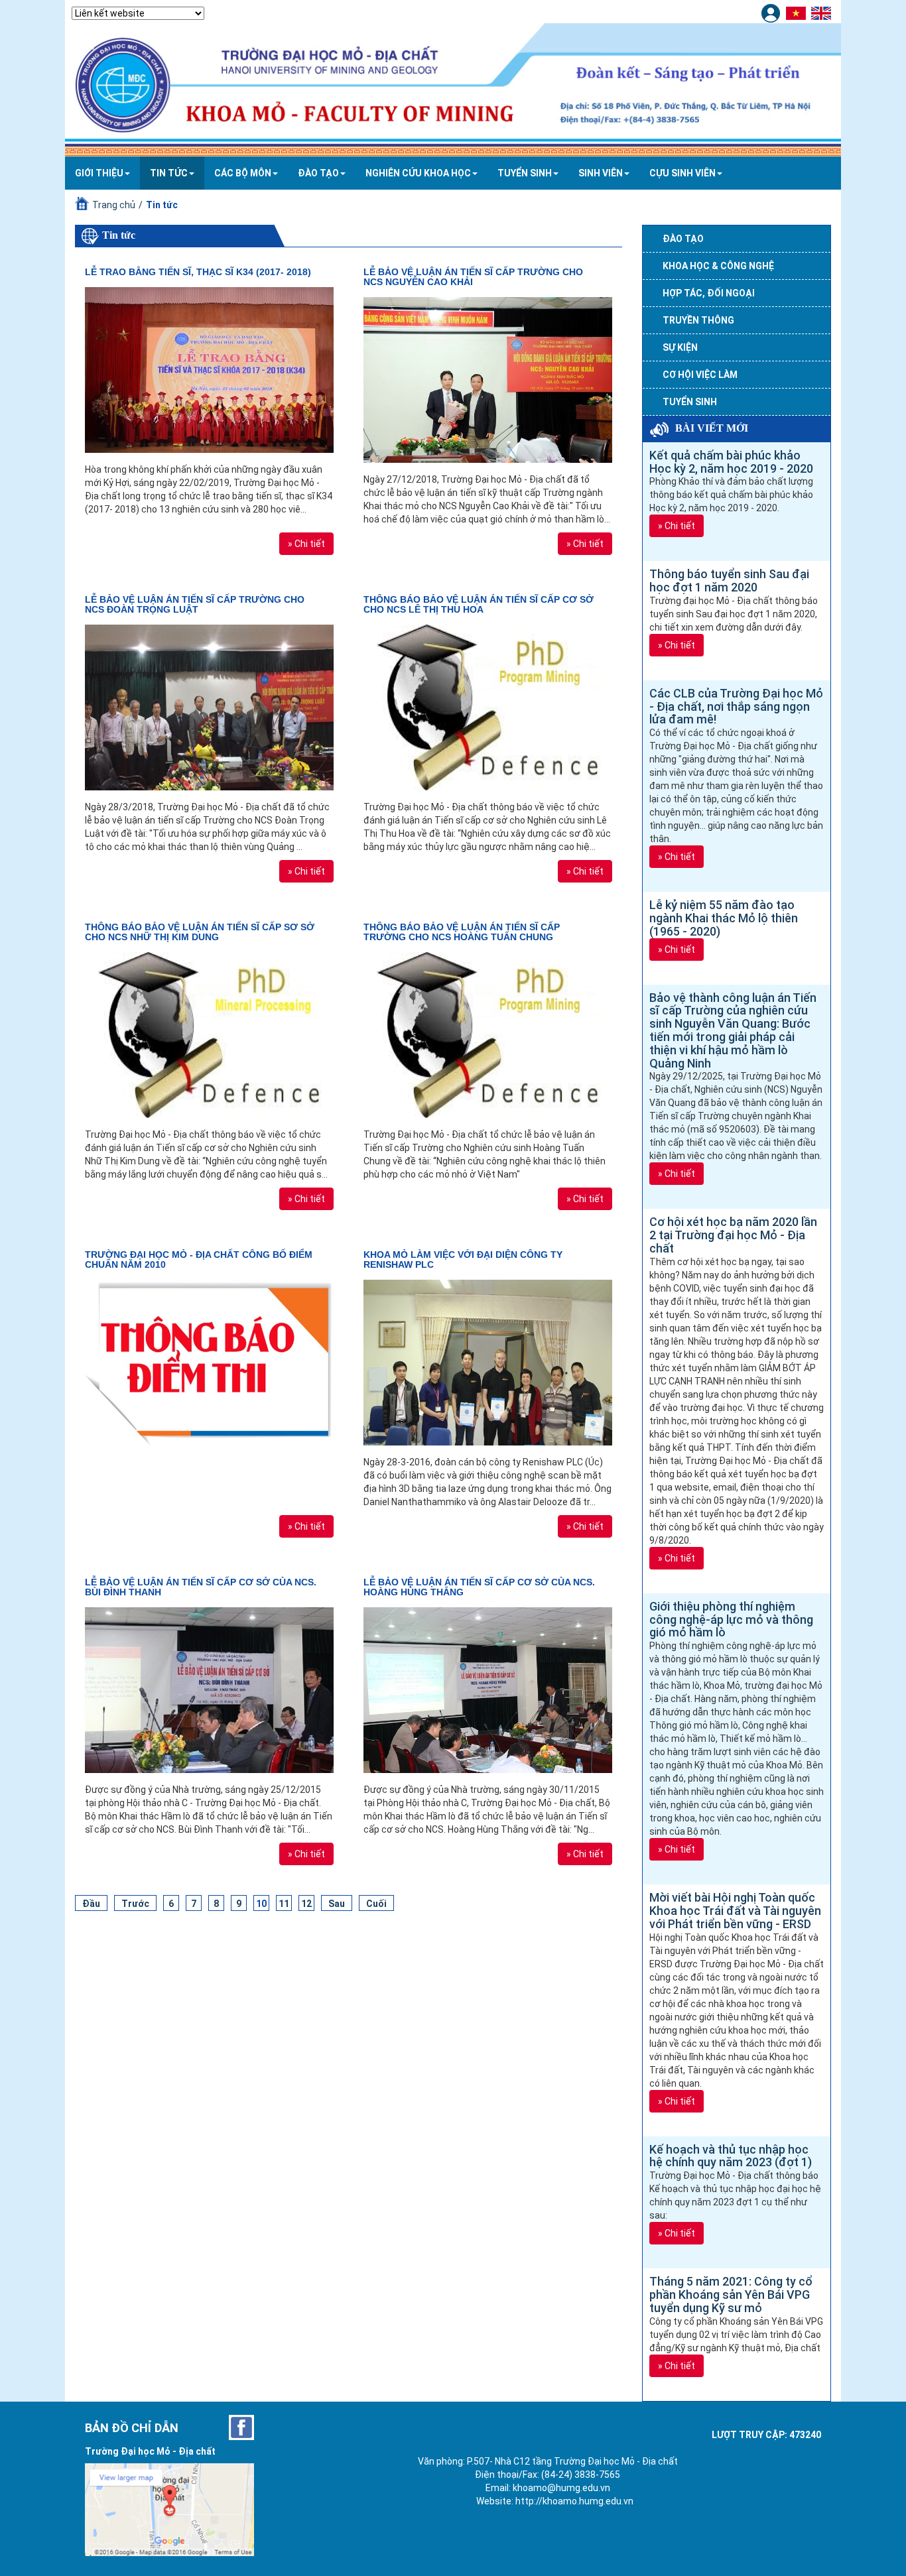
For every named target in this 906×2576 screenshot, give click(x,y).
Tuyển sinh (525, 173)
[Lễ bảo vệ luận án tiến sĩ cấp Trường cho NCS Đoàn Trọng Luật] (209, 707)
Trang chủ (114, 205)
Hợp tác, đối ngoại (709, 293)
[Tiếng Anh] (823, 13)
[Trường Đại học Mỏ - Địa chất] (241, 2427)
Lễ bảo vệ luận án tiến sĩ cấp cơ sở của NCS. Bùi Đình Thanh (201, 1587)
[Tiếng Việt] (798, 13)
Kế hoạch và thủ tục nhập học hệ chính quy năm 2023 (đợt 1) (731, 2156)
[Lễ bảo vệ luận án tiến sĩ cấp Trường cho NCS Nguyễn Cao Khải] (488, 380)
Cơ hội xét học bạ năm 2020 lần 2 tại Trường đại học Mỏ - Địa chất (733, 1235)
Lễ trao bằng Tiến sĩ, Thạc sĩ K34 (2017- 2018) (198, 272)
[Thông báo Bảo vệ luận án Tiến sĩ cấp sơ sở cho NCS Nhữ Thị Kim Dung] (209, 1035)
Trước (135, 1904)
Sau (337, 1904)
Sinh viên (601, 173)
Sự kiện (680, 347)
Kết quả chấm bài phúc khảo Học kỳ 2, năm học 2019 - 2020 (731, 462)
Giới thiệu (99, 173)
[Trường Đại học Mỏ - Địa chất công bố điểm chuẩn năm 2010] (209, 1363)
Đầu (91, 1904)
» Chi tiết (306, 544)
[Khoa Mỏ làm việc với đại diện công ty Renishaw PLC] (488, 1363)
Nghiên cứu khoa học (418, 173)
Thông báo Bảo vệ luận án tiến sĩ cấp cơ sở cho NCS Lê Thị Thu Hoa (479, 604)
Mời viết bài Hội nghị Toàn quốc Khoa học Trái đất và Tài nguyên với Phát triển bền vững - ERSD (735, 1911)
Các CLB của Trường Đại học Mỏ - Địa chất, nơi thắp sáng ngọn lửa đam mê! (736, 706)
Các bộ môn (243, 173)
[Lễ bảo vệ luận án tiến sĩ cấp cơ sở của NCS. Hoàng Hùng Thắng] (488, 1690)
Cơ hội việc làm (700, 375)
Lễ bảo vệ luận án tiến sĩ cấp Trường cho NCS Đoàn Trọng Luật (195, 604)
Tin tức (169, 173)
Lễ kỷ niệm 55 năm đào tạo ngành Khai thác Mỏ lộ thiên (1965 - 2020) (724, 918)
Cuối (376, 1904)
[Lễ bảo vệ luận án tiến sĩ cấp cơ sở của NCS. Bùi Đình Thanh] (209, 1690)
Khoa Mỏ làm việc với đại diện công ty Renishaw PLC (463, 1259)
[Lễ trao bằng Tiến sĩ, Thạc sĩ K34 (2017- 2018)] (209, 370)
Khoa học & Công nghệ (718, 266)
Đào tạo (318, 173)
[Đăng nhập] (772, 13)
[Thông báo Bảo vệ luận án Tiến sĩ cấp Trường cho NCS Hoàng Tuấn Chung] (488, 1035)
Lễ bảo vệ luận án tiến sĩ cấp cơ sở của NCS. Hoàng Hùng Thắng (479, 1587)
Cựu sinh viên (682, 173)
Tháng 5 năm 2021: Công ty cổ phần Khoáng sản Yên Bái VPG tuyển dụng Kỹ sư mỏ (731, 2295)
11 (284, 1904)
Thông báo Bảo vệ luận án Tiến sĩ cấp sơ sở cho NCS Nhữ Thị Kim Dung (200, 932)
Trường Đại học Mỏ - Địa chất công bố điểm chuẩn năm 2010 (199, 1259)
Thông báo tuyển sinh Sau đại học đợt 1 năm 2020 (729, 581)
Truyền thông (698, 320)
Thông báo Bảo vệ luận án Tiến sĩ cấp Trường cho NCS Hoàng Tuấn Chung (462, 932)
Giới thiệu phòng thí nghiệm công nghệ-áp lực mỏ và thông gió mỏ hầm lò (731, 1620)
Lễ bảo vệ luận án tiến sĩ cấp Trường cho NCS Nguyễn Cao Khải (473, 277)
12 (306, 1904)
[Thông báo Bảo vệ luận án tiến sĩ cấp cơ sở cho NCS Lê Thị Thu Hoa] (488, 707)
